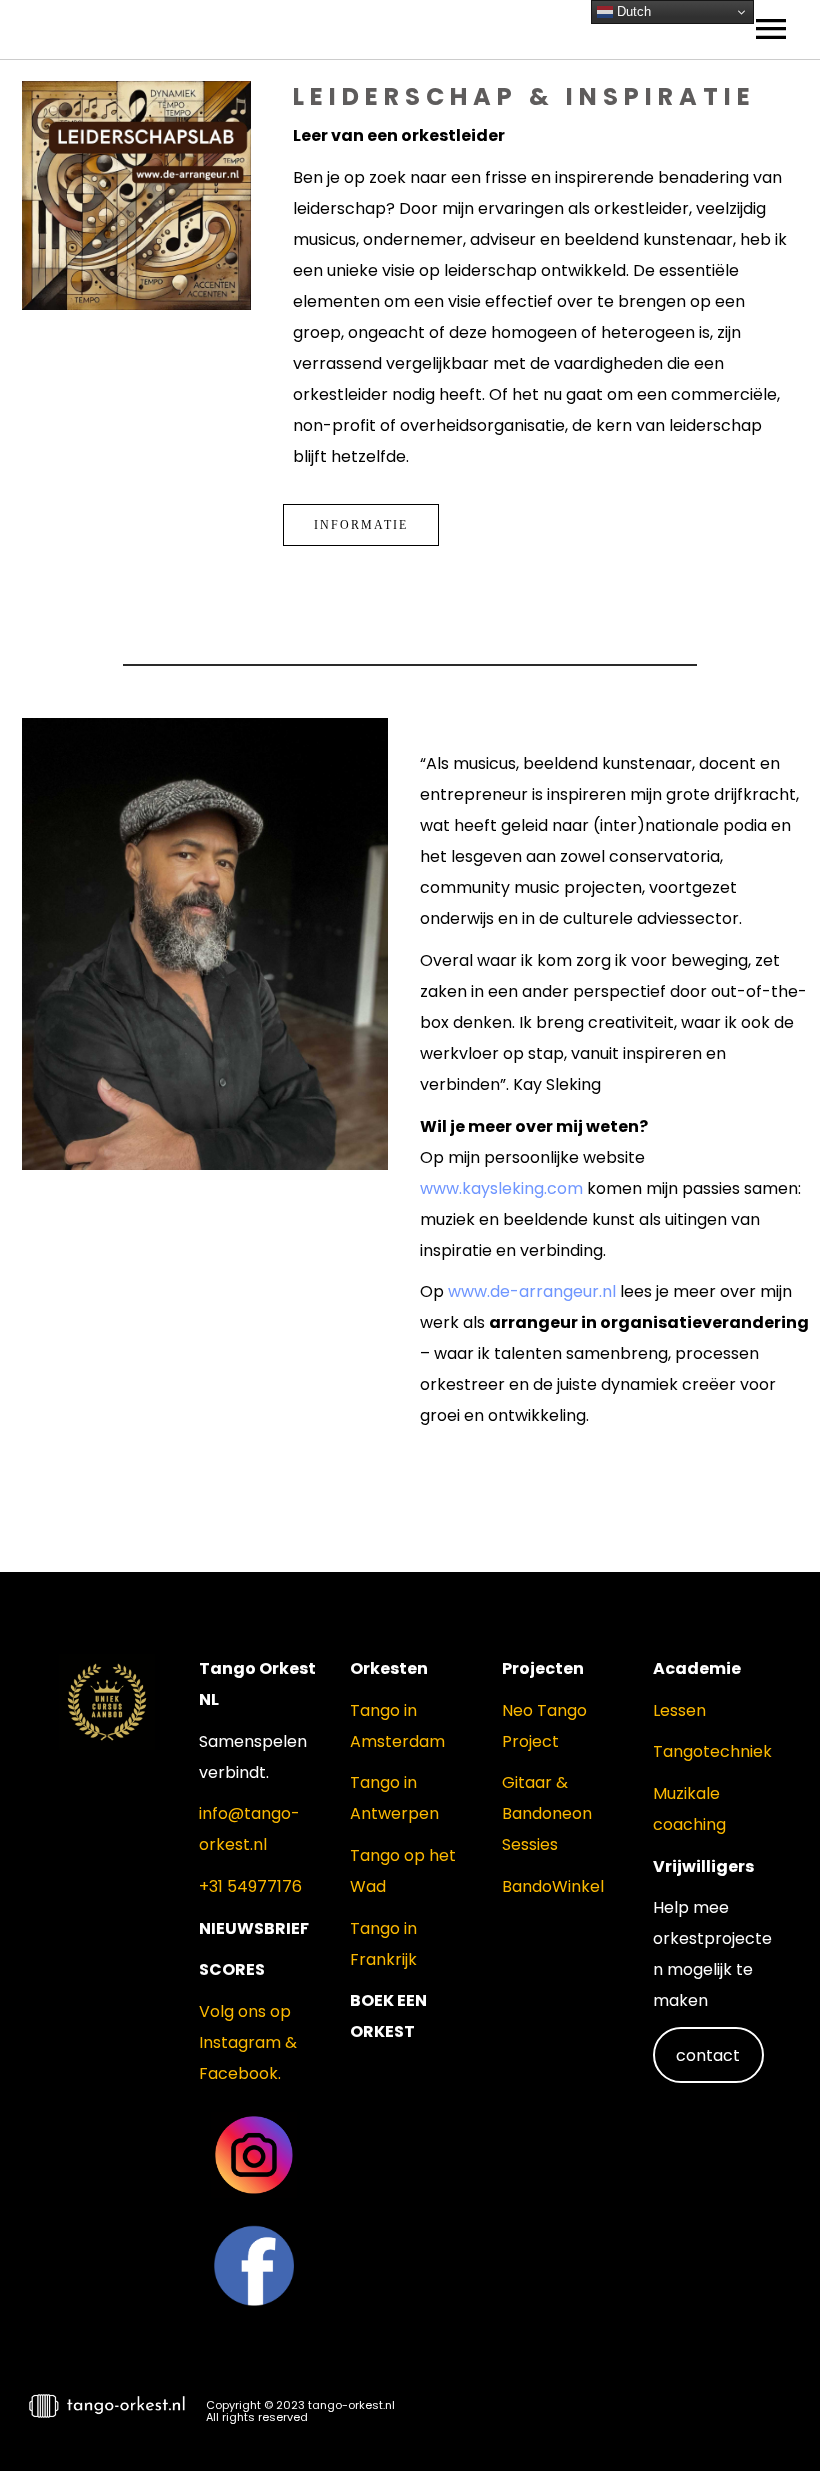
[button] (770, 2417)
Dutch (632, 11)
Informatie (361, 525)
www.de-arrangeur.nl (532, 1291)
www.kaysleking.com (501, 1188)
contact (708, 2055)
